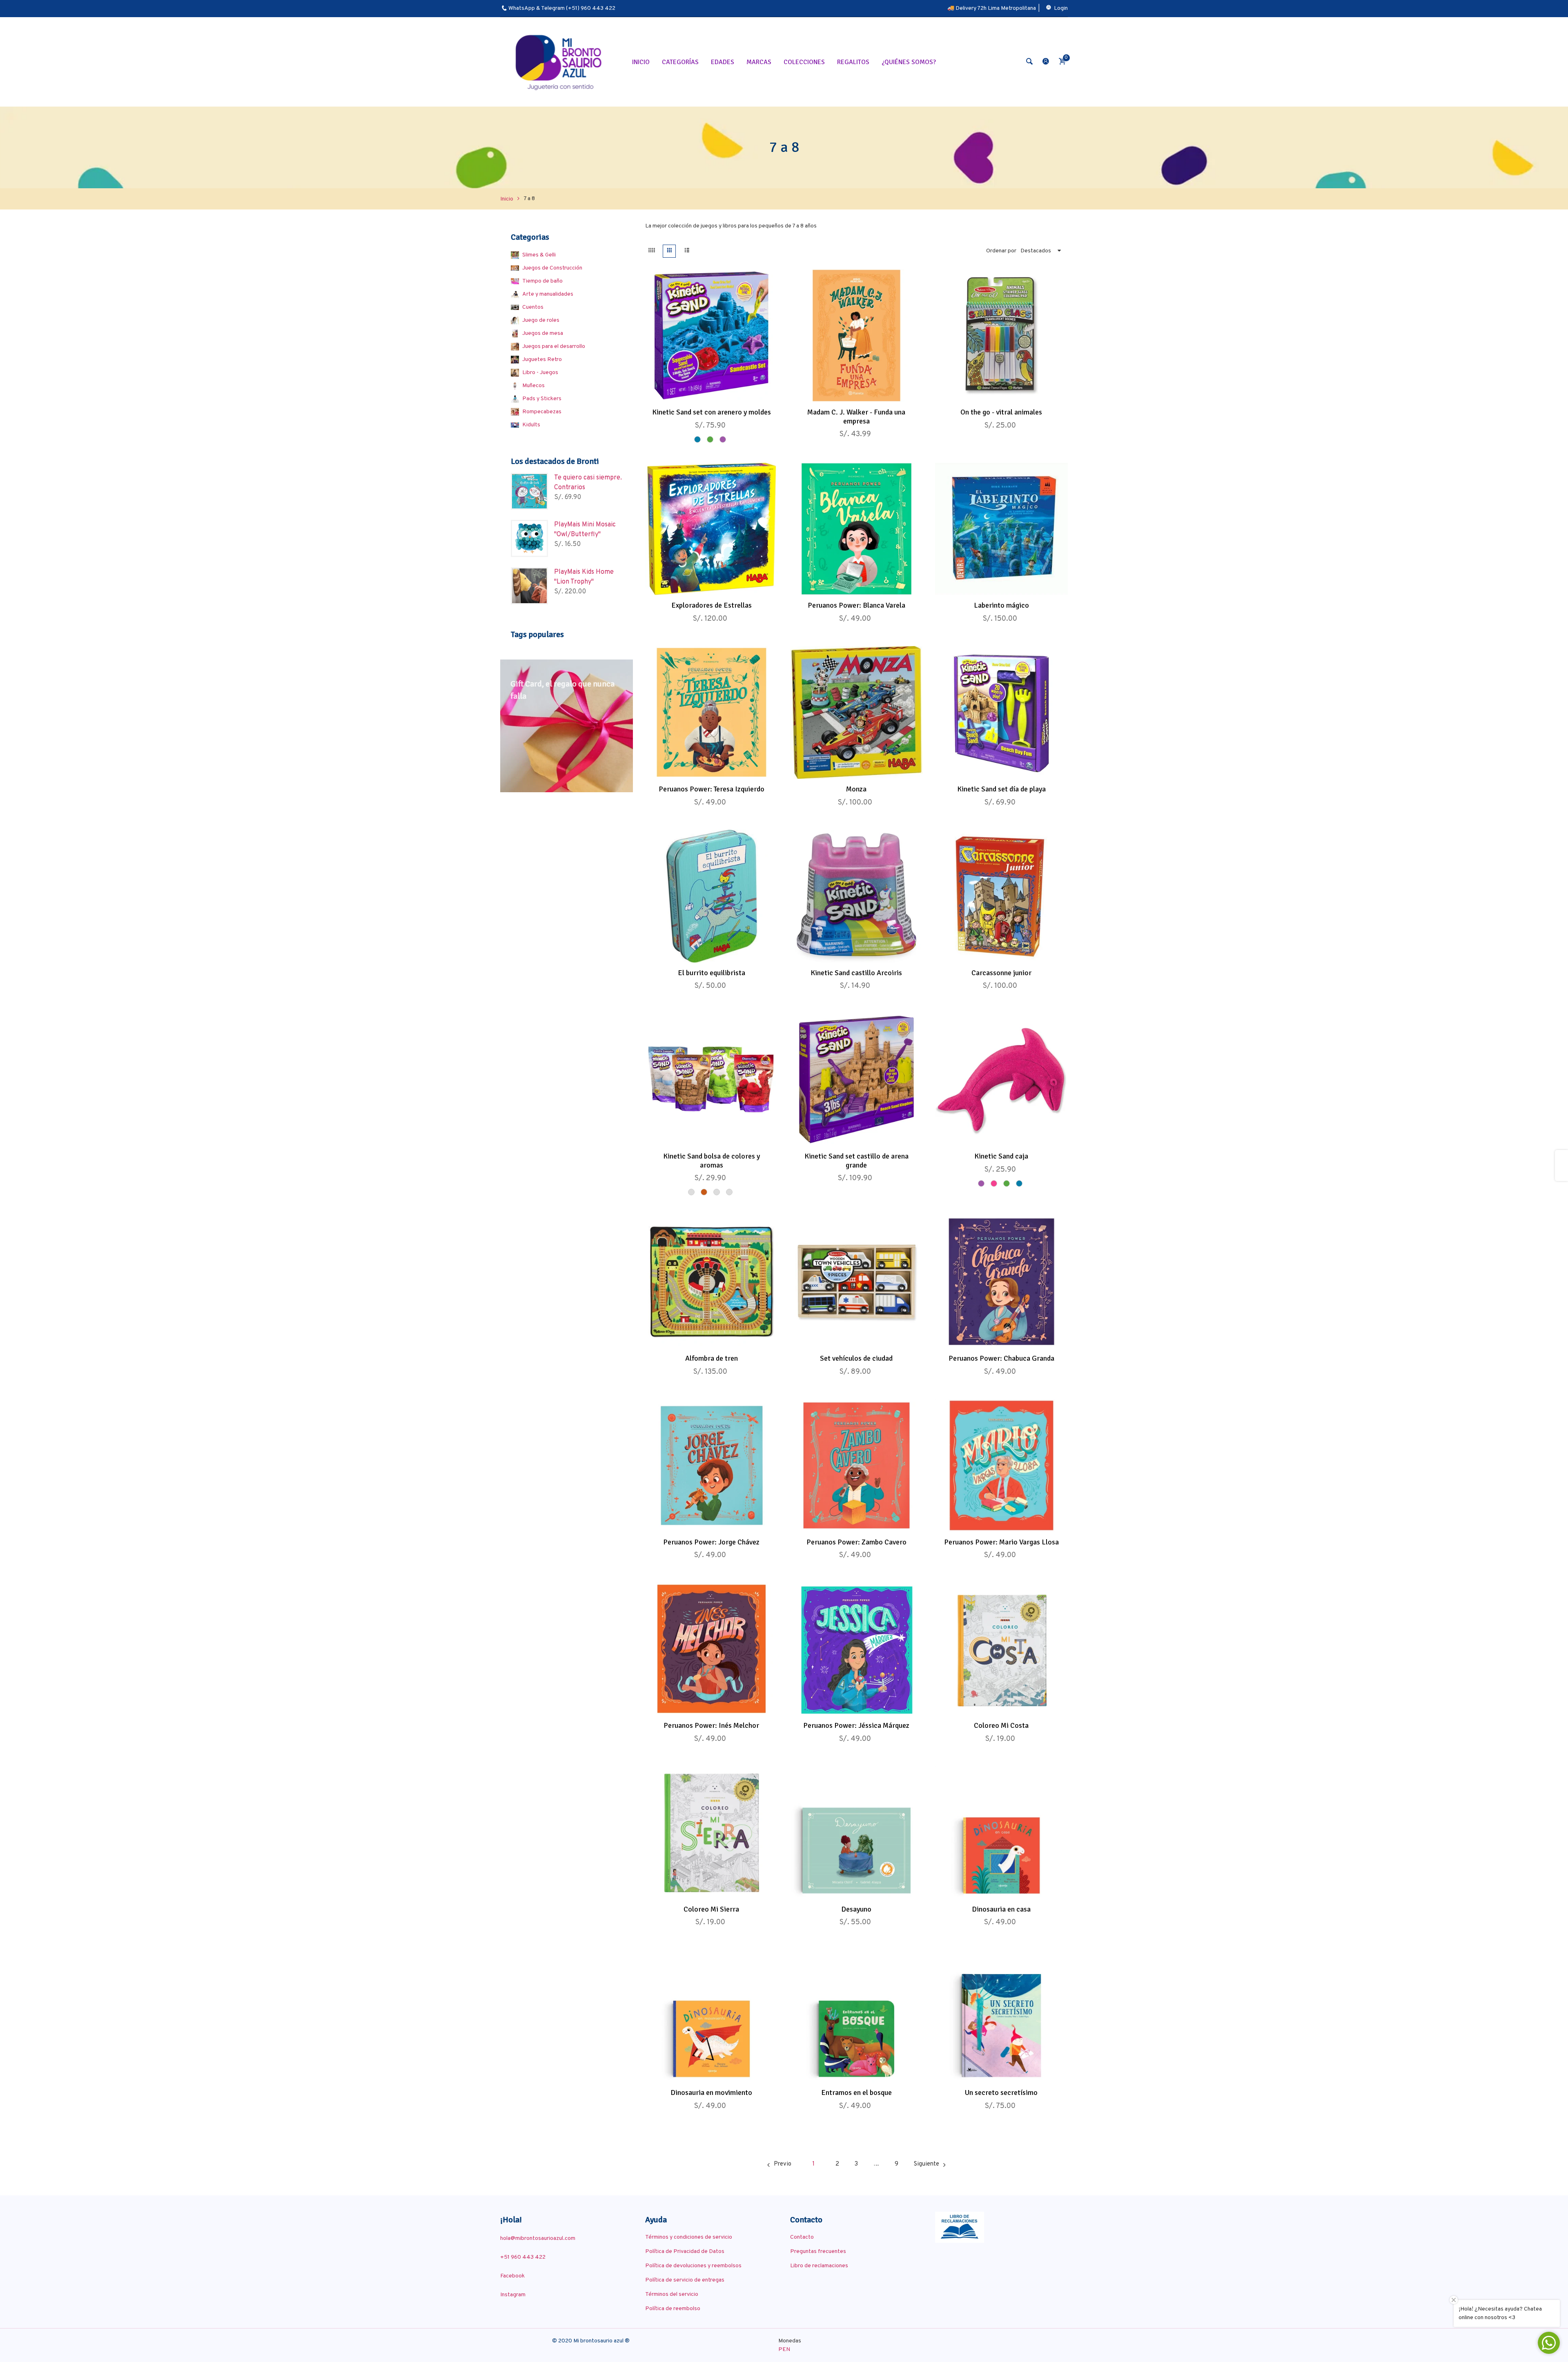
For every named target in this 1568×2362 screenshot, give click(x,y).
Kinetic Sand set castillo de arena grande (856, 1161)
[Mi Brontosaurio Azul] (560, 62)
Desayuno (856, 1909)
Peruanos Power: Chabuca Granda (1001, 1358)
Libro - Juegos (540, 373)
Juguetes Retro (542, 360)
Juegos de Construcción (552, 268)
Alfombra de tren (712, 1358)
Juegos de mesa (543, 333)
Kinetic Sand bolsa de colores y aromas (712, 1161)
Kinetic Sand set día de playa (1001, 789)
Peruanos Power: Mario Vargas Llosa (1001, 1542)
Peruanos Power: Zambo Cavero (856, 1542)
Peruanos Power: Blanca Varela (856, 605)
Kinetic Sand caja (1001, 1156)
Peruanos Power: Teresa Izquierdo (712, 789)
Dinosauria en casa (1001, 1909)
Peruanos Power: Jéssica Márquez (856, 1725)
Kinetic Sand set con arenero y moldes (712, 412)
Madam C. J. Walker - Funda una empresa (856, 417)
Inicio (507, 199)
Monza (856, 789)
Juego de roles (541, 320)
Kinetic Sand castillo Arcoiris (856, 973)
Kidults (531, 425)
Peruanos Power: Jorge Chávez (711, 1542)
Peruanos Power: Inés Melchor (711, 1725)
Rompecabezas (542, 412)
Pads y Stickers (542, 399)
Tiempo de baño (542, 281)
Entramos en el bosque (856, 2092)
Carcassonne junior (1001, 973)
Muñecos (533, 386)
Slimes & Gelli (539, 255)
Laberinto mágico (1001, 605)
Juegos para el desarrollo (554, 347)
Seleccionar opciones (703, 393)
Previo (783, 2164)
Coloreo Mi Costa (1001, 1725)
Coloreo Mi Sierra (711, 1909)
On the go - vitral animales (1001, 412)
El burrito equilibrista (712, 973)
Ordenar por (1001, 251)
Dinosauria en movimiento (711, 2092)
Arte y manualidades (548, 294)
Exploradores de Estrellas (712, 605)
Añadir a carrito (848, 393)
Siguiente (927, 2164)
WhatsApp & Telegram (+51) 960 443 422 (562, 8)
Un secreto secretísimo (1001, 2092)
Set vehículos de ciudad (856, 1358)
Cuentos (533, 307)
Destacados (1036, 251)
